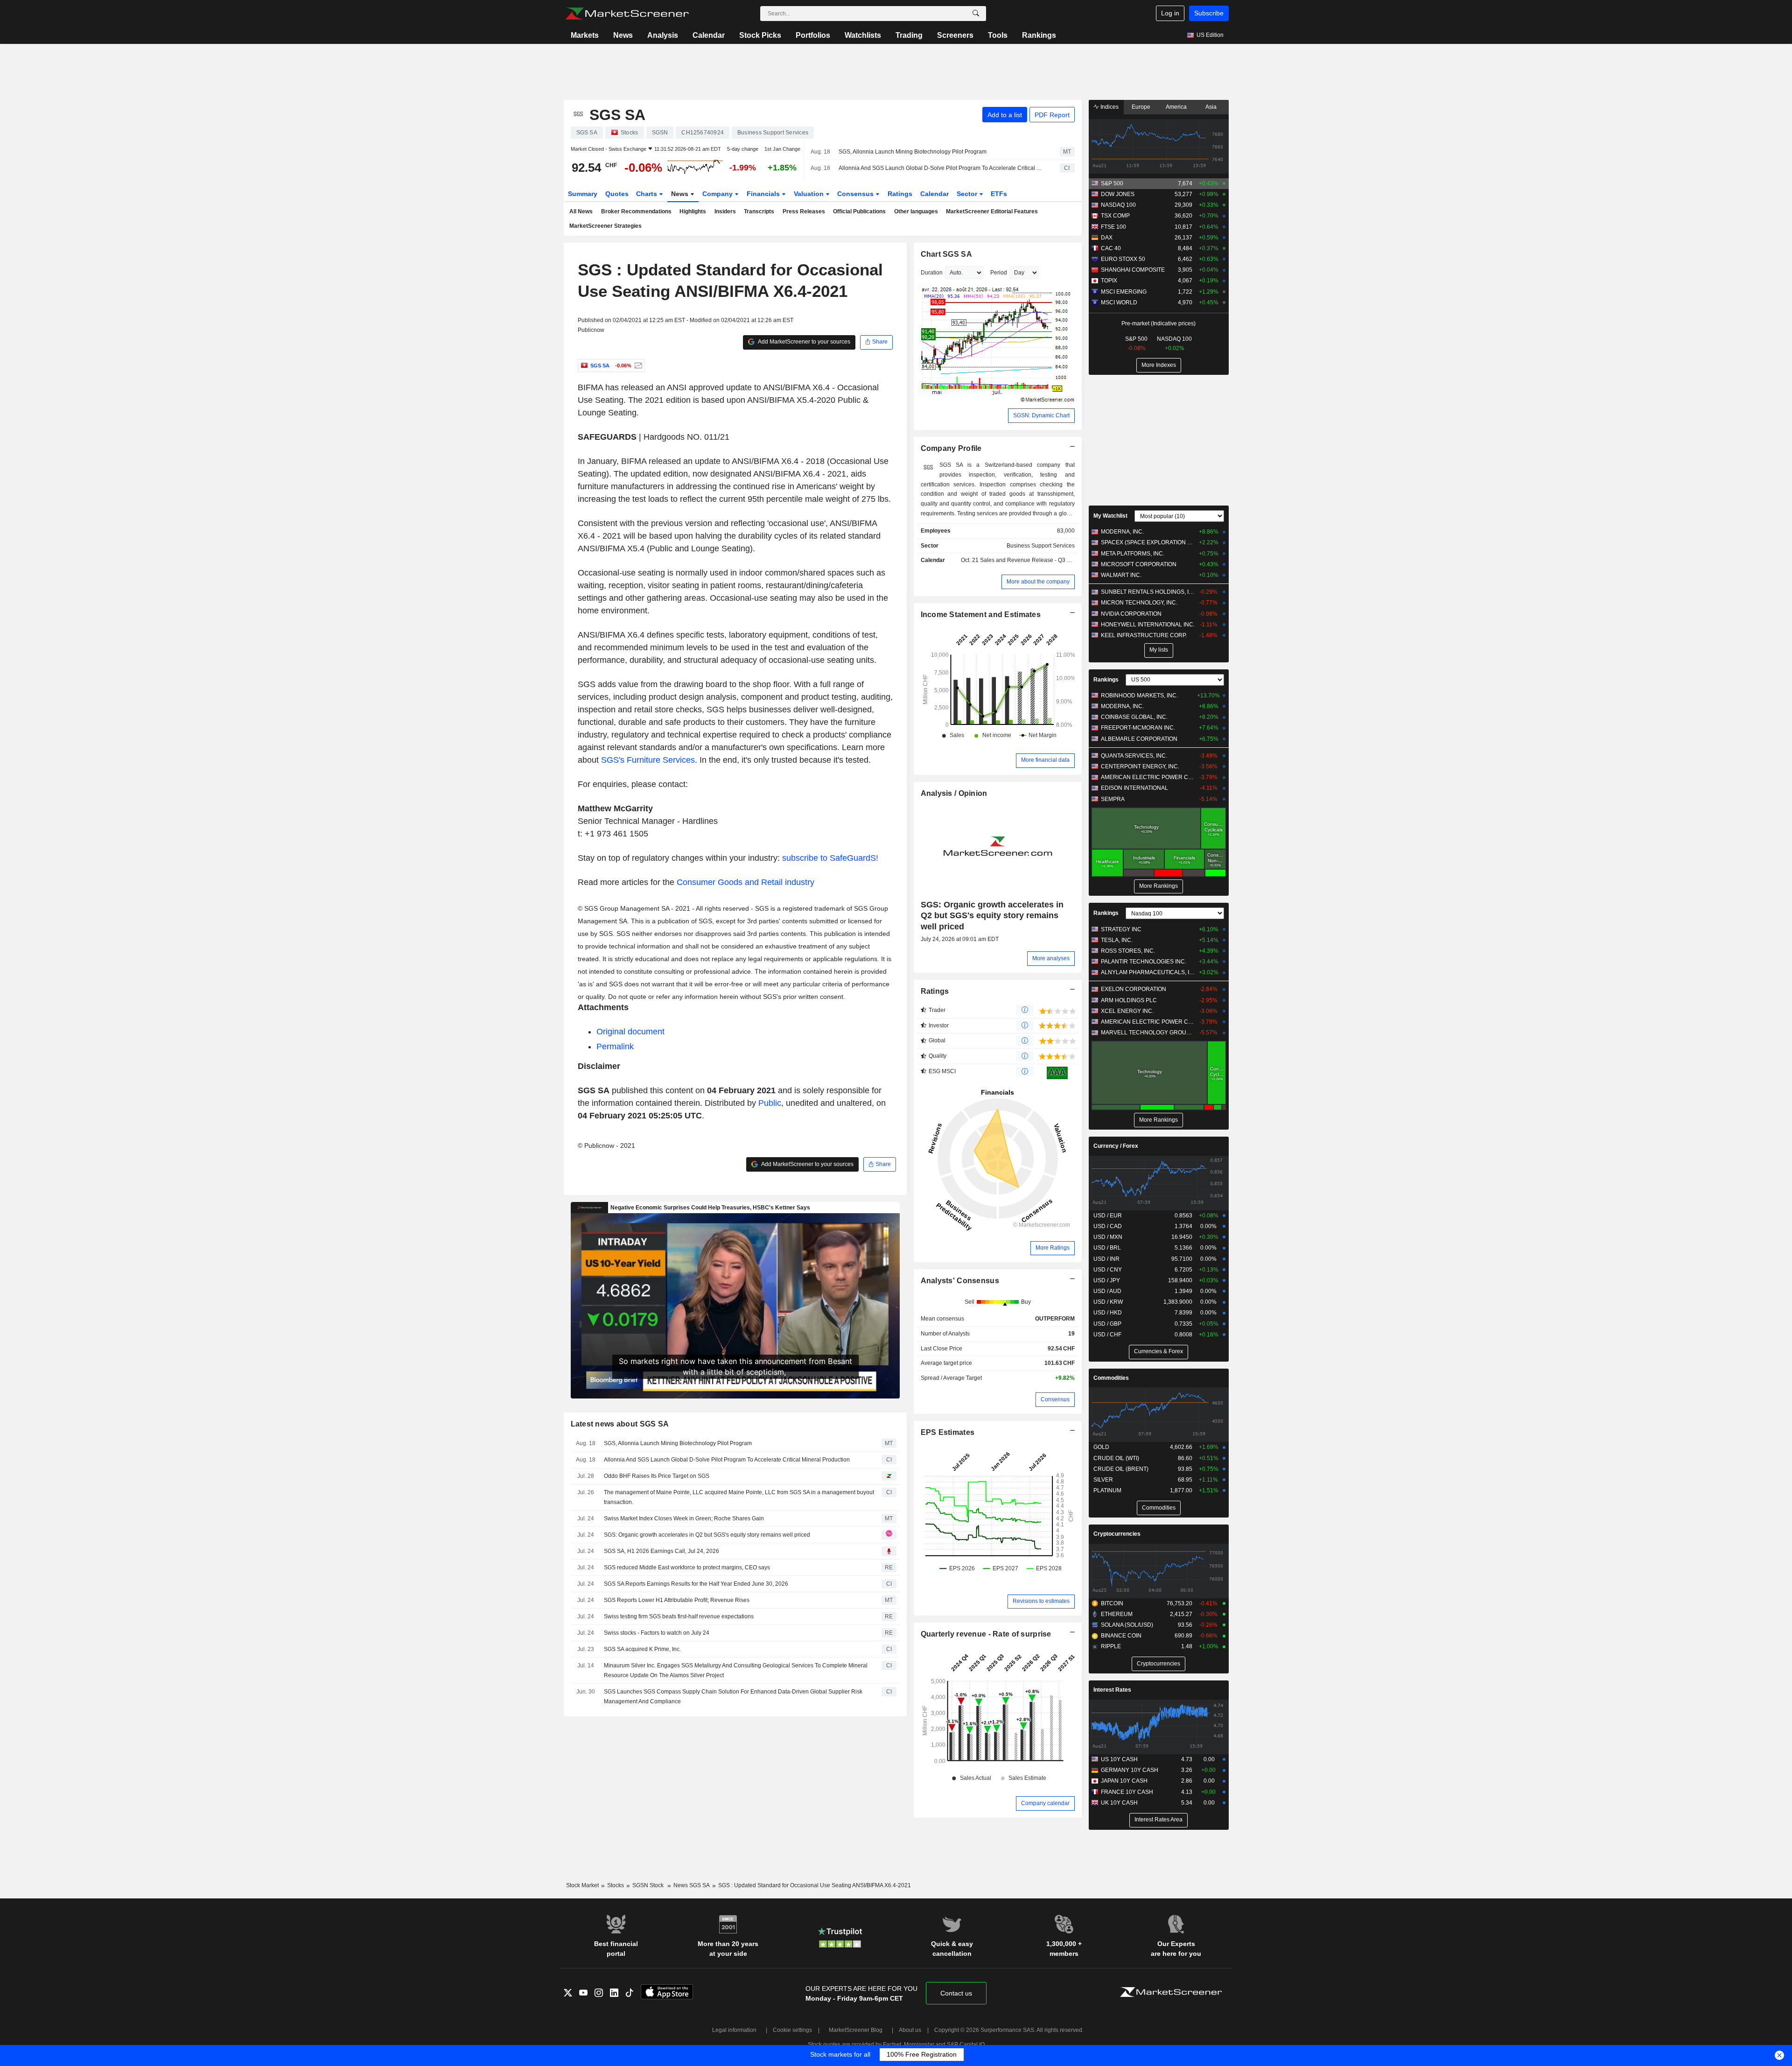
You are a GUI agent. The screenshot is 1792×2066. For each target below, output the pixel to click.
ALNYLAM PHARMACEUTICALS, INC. (1148, 972)
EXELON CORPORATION (1134, 989)
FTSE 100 (1113, 227)
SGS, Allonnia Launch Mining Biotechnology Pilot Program (913, 152)
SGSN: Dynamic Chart (1041, 415)
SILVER (1103, 1480)
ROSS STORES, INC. (1128, 951)
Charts (647, 194)
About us (910, 2030)
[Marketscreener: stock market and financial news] (627, 14)
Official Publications (859, 211)
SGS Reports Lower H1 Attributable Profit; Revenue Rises (677, 1600)
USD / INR (1106, 1259)
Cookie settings (792, 2030)
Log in (1170, 13)
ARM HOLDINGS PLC (1129, 1000)
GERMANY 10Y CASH (1130, 1770)
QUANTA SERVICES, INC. (1134, 756)
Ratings (900, 194)
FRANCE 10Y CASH (1127, 1792)
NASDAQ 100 (1118, 205)
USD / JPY (1107, 1280)
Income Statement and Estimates (981, 615)
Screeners (955, 35)
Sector (968, 194)
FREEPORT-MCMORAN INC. (1138, 728)
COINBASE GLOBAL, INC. (1134, 717)
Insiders (725, 211)
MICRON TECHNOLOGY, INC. (1139, 603)
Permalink (615, 1047)
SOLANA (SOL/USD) (1127, 1625)
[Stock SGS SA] (637, 365)
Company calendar (1045, 1803)
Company (718, 194)
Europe (1141, 107)
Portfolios (813, 35)
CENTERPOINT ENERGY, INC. (1140, 766)
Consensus (856, 194)
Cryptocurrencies (1117, 1534)
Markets (585, 35)
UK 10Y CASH (1119, 1803)
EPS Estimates (948, 1432)
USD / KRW (1108, 1302)
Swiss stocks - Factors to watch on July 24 (657, 1633)
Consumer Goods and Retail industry (745, 882)
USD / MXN (1108, 1237)
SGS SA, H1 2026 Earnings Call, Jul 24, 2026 (661, 1551)
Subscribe (1209, 13)
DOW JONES (1118, 194)
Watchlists (863, 35)
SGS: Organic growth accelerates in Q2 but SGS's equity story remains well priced (707, 1535)
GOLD (1101, 1447)
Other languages (916, 211)
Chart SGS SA (946, 254)
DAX (1107, 238)
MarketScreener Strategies (605, 226)
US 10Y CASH (1119, 1759)
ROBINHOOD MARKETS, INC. (1139, 696)
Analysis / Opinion (954, 793)
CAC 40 (1111, 248)
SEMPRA (1113, 799)
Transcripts (759, 211)
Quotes (617, 194)
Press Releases (804, 211)
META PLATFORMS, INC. (1133, 554)
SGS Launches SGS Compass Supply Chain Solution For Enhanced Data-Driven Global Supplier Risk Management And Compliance (733, 1697)
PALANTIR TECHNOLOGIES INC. (1144, 962)
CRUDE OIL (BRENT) (1121, 1469)
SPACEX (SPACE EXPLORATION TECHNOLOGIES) (1148, 542)
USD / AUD (1107, 1291)
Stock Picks (760, 35)
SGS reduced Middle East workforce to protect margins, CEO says (687, 1567)
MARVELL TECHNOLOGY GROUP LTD (1148, 1033)
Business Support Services (1041, 546)
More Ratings (1053, 1248)
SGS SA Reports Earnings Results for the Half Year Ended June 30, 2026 (696, 1584)
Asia (1211, 107)
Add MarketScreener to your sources (804, 342)
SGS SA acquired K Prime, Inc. (642, 1649)
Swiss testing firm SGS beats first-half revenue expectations (679, 1616)
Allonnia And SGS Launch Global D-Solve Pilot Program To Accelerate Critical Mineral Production (941, 168)
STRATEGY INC (1121, 929)
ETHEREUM (1117, 1614)
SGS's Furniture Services (648, 760)
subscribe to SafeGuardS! (830, 858)
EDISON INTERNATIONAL (1134, 788)
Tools (998, 35)
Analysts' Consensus (960, 1281)
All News (581, 211)
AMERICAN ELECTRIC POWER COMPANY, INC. (1148, 777)
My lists (1159, 650)
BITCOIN (1112, 1603)
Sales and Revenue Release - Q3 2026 (1030, 560)
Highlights (693, 211)
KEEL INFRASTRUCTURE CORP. (1144, 635)
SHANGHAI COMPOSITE (1133, 270)
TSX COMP (1115, 216)
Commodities (1111, 1378)
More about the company (1038, 582)
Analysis (663, 35)
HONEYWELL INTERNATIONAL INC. (1148, 625)
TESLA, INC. (1117, 940)
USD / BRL (1107, 1248)
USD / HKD (1108, 1313)
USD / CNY (1108, 1270)
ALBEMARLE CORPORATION (1139, 739)
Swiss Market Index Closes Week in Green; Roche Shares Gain (684, 1518)
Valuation (810, 194)
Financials (764, 194)
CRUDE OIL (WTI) (1116, 1458)
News (623, 35)
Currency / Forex (1116, 1146)
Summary (583, 194)
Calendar (709, 35)
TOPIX (1109, 281)
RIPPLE (1111, 1646)
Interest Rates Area (1158, 1820)
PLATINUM (1107, 1490)
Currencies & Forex (1158, 1351)
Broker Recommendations (636, 211)
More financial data (1045, 760)
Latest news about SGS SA (620, 1424)
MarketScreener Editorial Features (992, 211)
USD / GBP (1107, 1324)
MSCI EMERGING (1124, 292)
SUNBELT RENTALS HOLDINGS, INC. (1148, 592)
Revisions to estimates (1041, 1601)
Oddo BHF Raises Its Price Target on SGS (657, 1476)
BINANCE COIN (1121, 1636)
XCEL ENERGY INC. (1127, 1011)
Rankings (1039, 35)
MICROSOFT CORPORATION (1139, 564)
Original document (630, 1032)
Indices (1109, 107)
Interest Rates (1112, 1690)
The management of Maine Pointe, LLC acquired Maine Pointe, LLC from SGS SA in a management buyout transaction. (739, 1497)
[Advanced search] (976, 14)
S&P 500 (1112, 183)
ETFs (999, 194)
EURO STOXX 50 (1123, 259)
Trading (909, 35)
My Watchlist (1110, 516)
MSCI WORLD (1119, 302)
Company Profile (951, 448)
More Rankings (1158, 886)
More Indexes (1159, 365)
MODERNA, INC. (1122, 532)
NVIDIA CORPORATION (1131, 614)
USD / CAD (1108, 1226)
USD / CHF (1107, 1335)
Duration (932, 273)
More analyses (1051, 958)
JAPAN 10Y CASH (1124, 1781)
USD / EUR (1108, 1216)
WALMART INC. (1121, 575)
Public (770, 1103)
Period (999, 273)
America (1176, 107)
